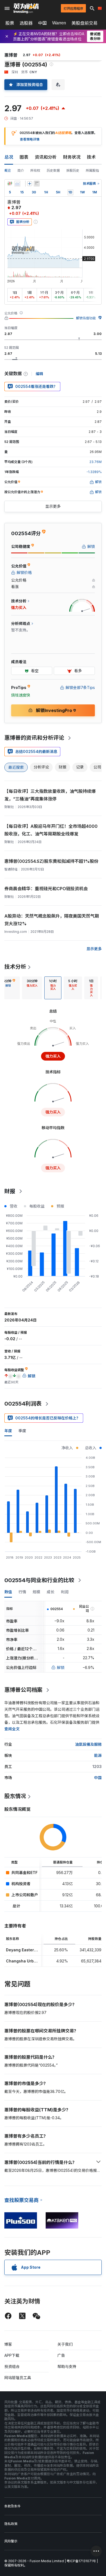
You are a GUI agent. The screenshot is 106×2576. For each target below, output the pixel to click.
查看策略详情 (30, 139)
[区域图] (17, 184)
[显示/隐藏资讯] (37, 184)
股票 (10, 23)
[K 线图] (10, 184)
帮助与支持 (67, 2366)
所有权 (35, 170)
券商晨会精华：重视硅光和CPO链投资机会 (46, 889)
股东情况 (15, 1796)
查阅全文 (12, 1729)
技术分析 (15, 967)
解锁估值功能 (86, 318)
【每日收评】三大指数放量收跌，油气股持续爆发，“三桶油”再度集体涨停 (50, 795)
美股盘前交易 (85, 23)
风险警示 (11, 2541)
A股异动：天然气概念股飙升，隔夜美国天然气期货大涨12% (52, 920)
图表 (24, 157)
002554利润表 (23, 1404)
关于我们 (65, 2344)
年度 (8, 1431)
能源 (98, 1755)
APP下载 (12, 2355)
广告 (61, 2355)
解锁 (61, 1667)
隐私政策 (11, 2524)
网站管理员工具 (18, 2378)
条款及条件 (13, 2506)
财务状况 (72, 157)
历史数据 (53, 170)
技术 (91, 157)
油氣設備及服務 (88, 1744)
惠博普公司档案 (23, 1690)
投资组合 (12, 2366)
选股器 (26, 23)
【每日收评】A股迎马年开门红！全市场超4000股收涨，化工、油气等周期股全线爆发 (51, 830)
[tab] (32, 988)
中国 (42, 23)
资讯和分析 (46, 157)
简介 (21, 170)
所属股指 (92, 170)
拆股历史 (73, 170)
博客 (8, 2344)
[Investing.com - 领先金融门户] (26, 8)
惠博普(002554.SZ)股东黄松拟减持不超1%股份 (51, 861)
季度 (22, 1431)
